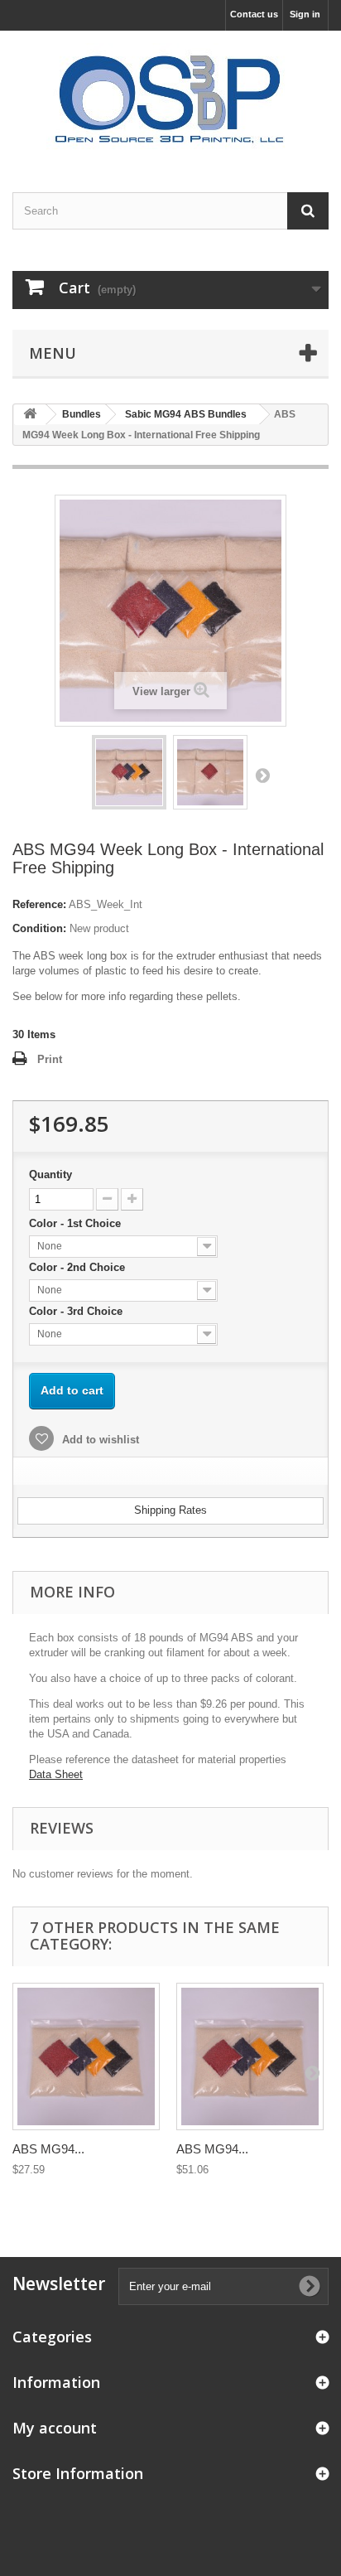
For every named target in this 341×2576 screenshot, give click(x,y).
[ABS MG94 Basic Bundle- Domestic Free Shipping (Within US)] (86, 2056)
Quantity (50, 1174)
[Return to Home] (30, 415)
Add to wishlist (99, 1440)
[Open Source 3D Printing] (170, 97)
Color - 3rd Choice (77, 1311)
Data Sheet (56, 1774)
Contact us (254, 14)
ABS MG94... (48, 2149)
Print (50, 1059)
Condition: (39, 928)
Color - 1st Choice (77, 1223)
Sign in (305, 14)
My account (55, 2428)
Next (262, 775)
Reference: (39, 904)
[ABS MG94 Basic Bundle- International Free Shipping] (250, 2056)
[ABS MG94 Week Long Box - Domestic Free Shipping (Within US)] (129, 772)
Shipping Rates (170, 1510)
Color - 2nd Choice (79, 1267)
